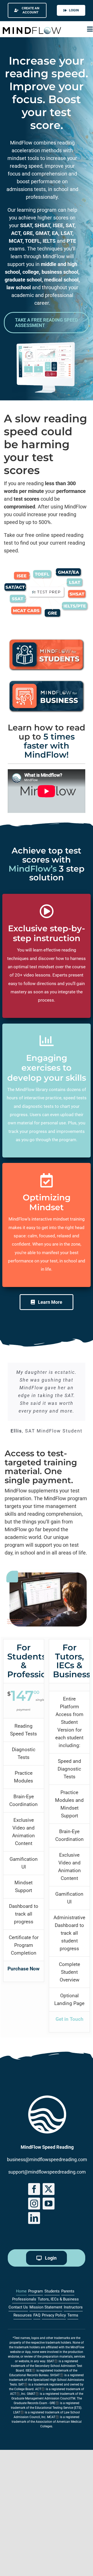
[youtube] (49, 2204)
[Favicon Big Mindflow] (47, 2098)
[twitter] (49, 2189)
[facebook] (34, 2189)
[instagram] (34, 2204)
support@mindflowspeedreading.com (47, 2172)
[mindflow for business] (47, 681)
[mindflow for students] (47, 640)
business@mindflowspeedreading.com (47, 2159)
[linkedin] (34, 2218)
